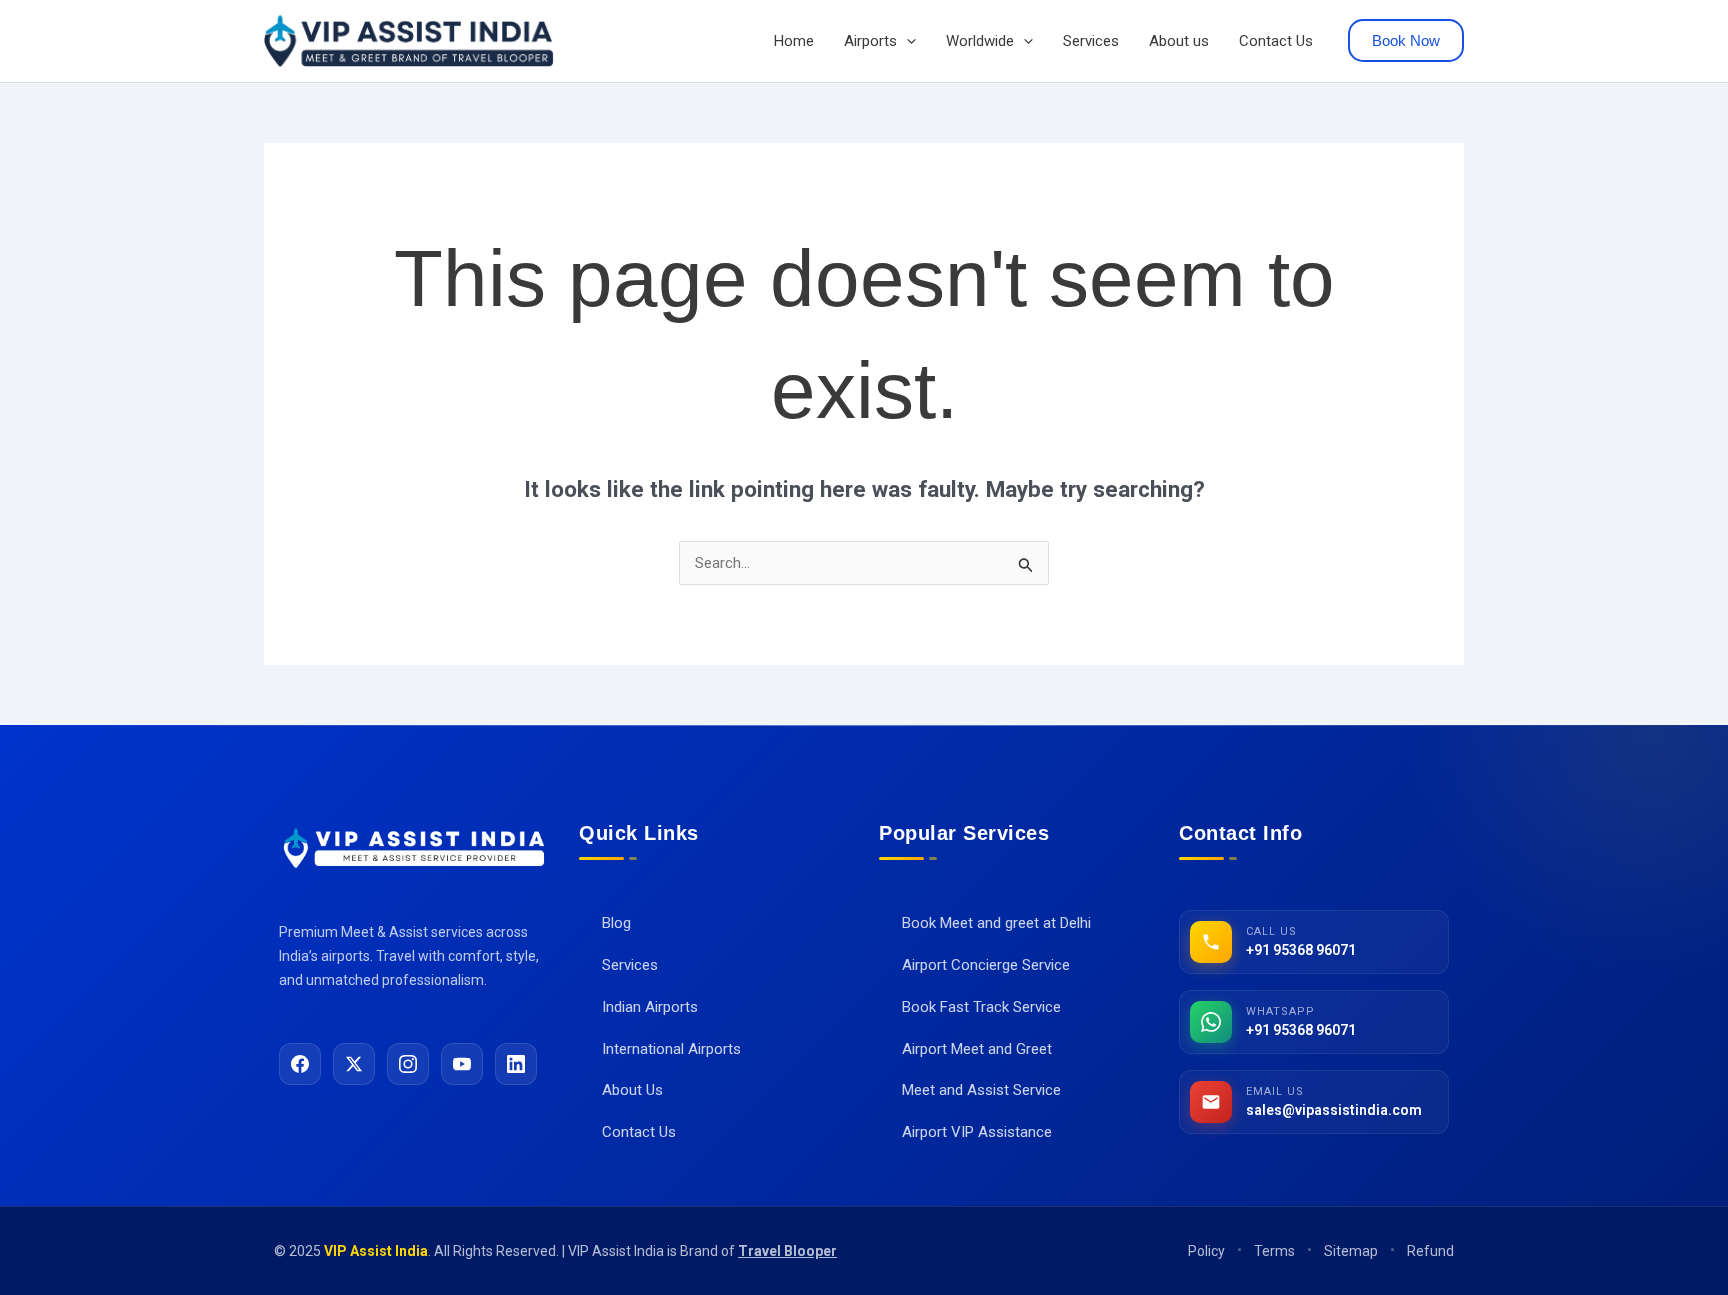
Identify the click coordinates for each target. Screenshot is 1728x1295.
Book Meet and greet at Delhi (985, 923)
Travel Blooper (787, 1251)
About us (1179, 41)
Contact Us (1276, 41)
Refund (1430, 1251)
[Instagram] (408, 1064)
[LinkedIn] (516, 1064)
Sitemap (1351, 1251)
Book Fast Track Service (970, 1007)
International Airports (660, 1049)
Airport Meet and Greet (965, 1049)
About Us (621, 1090)
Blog (605, 923)
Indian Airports (638, 1007)
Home (794, 41)
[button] (906, 41)
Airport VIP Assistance (965, 1132)
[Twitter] (354, 1064)
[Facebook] (300, 1064)
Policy (1206, 1251)
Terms (1274, 1251)
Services (1091, 41)
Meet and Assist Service (970, 1090)
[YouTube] (462, 1064)
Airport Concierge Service (974, 965)
